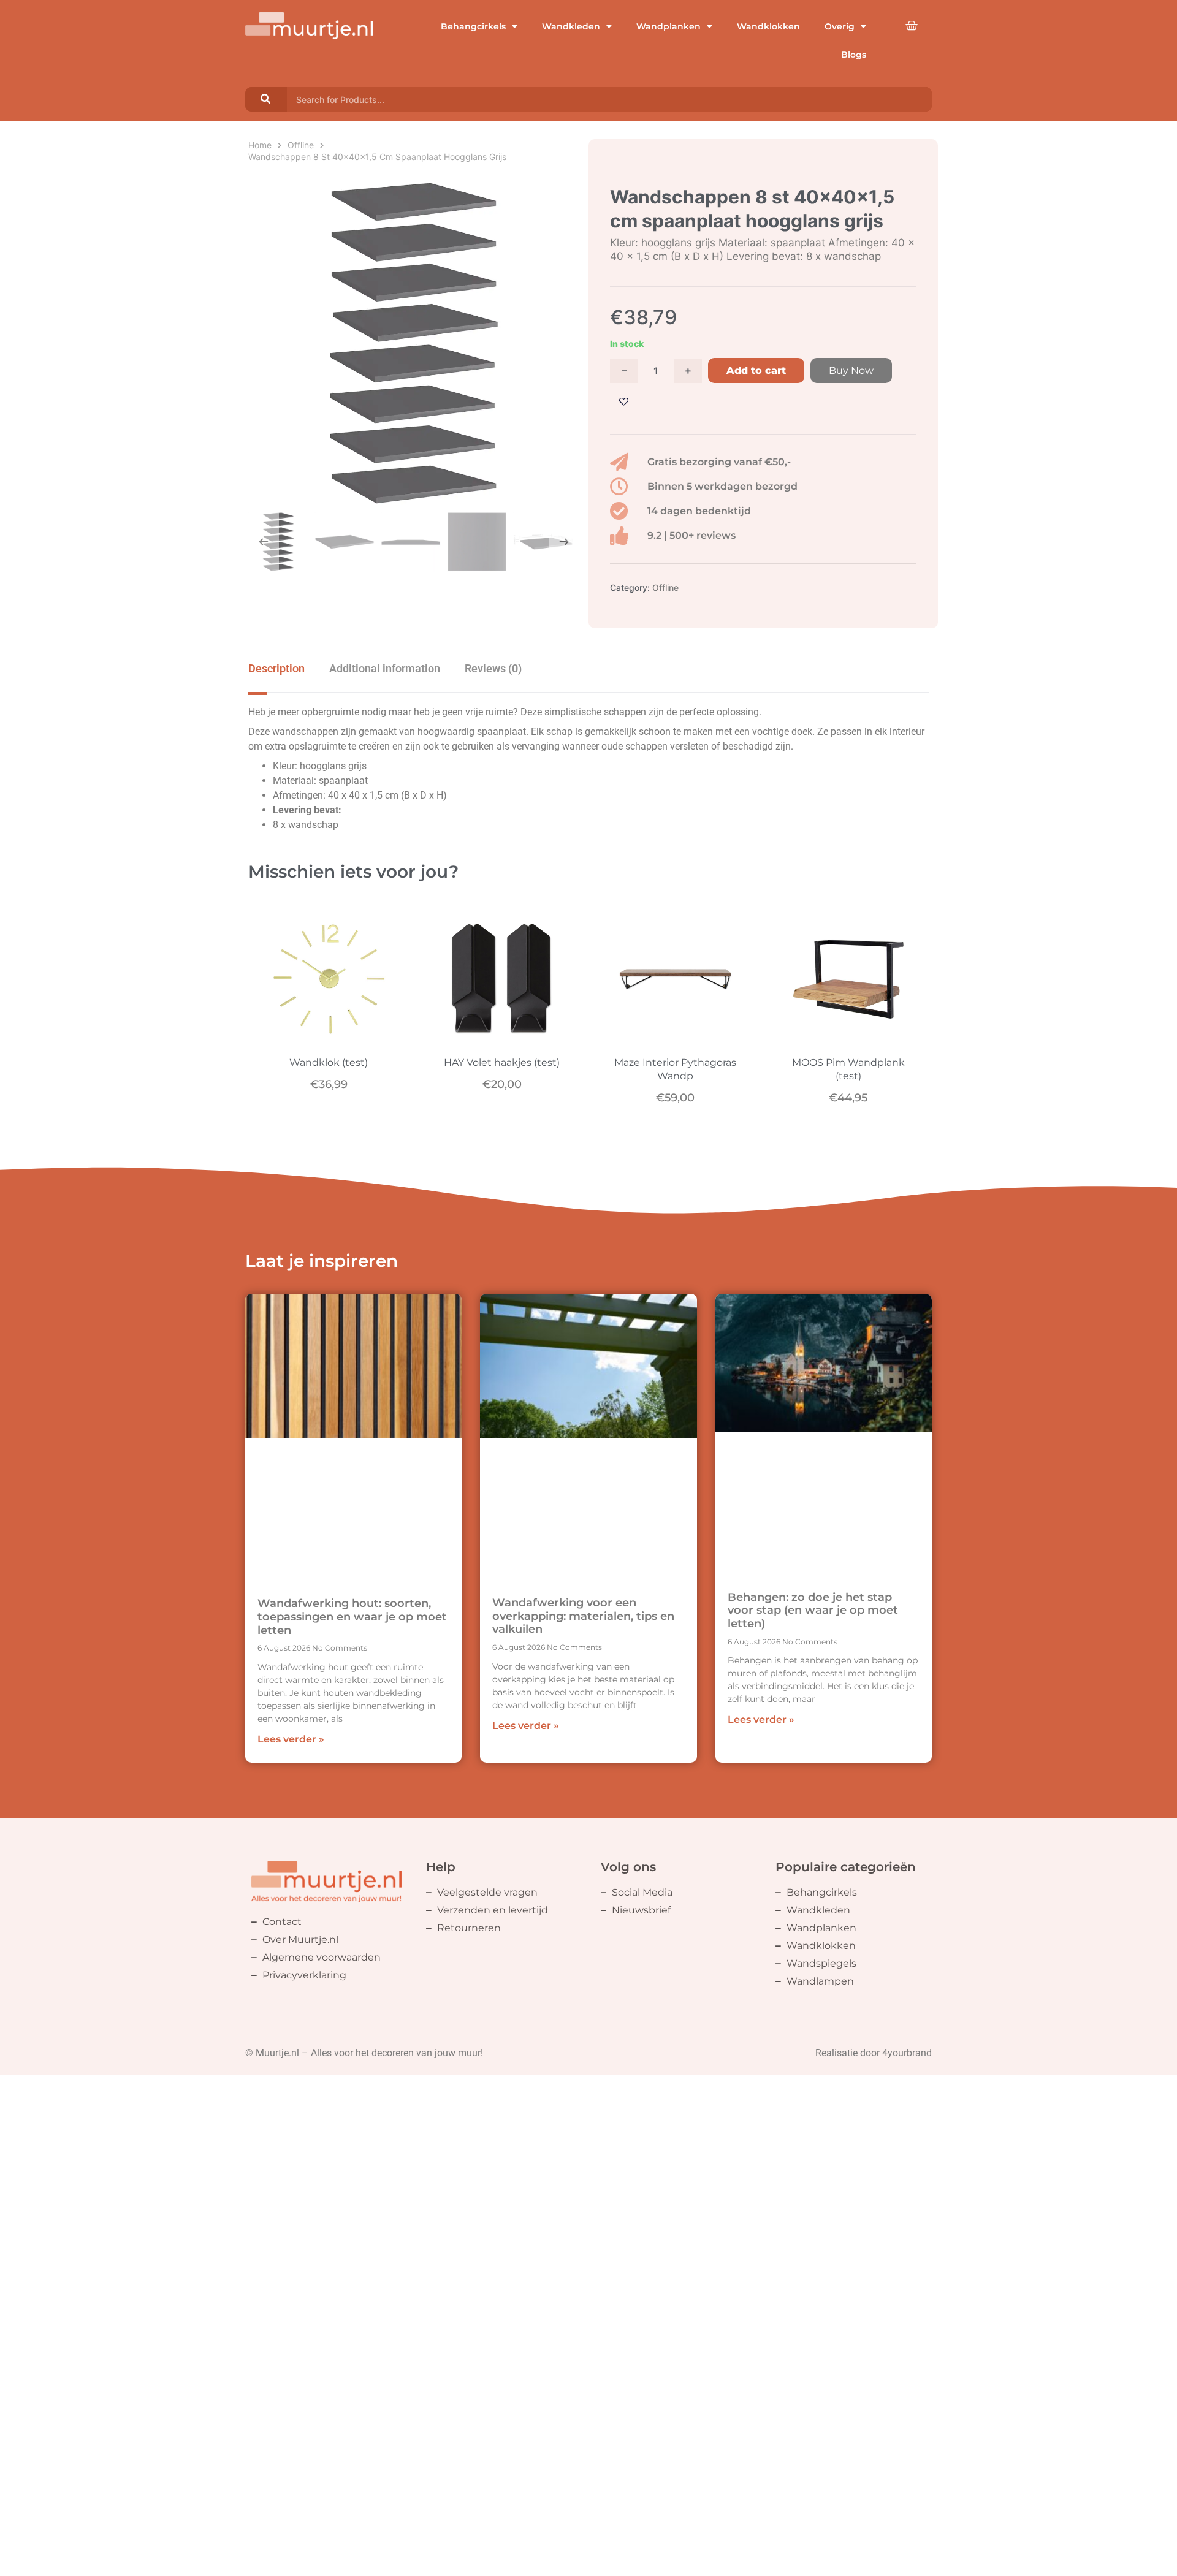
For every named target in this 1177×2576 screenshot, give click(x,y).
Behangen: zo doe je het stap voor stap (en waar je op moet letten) (813, 1610)
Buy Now (851, 370)
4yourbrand (907, 2053)
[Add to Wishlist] (624, 402)
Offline (301, 145)
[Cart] (912, 26)
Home (260, 145)
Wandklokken (768, 26)
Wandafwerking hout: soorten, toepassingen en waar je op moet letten (352, 1617)
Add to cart (756, 370)
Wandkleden (571, 26)
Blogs (854, 55)
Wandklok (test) (329, 1062)
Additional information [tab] (385, 668)
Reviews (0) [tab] (493, 668)
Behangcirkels (473, 26)
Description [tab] (276, 668)
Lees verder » (291, 1739)
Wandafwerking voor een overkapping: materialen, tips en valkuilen (583, 1616)
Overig (840, 26)
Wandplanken (668, 26)
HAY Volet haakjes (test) (502, 1062)
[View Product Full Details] (329, 1038)
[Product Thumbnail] (273, 190)
